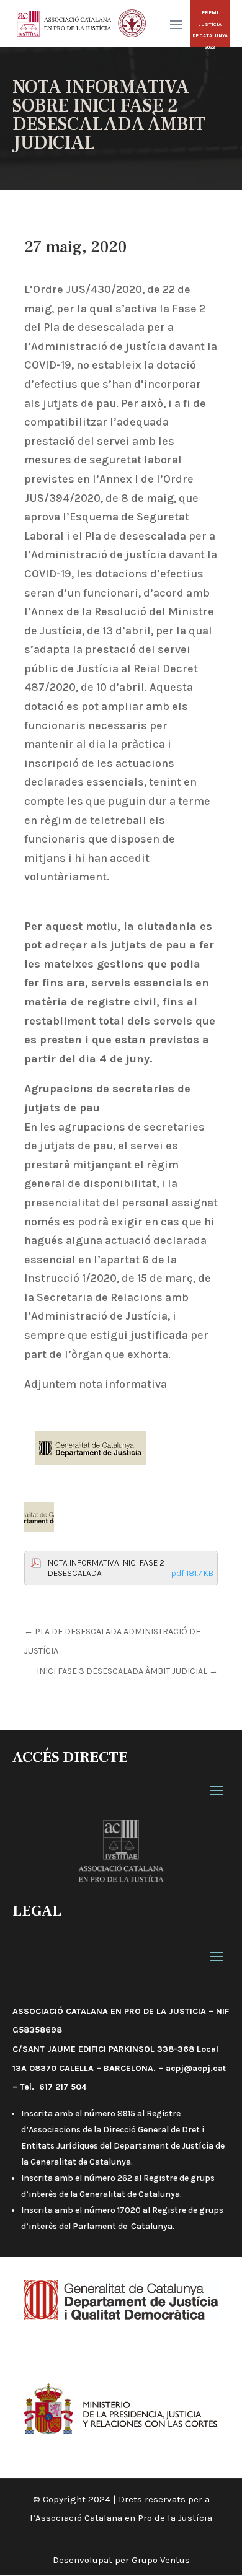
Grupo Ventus (161, 2560)
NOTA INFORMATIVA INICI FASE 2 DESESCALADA (131, 1568)
